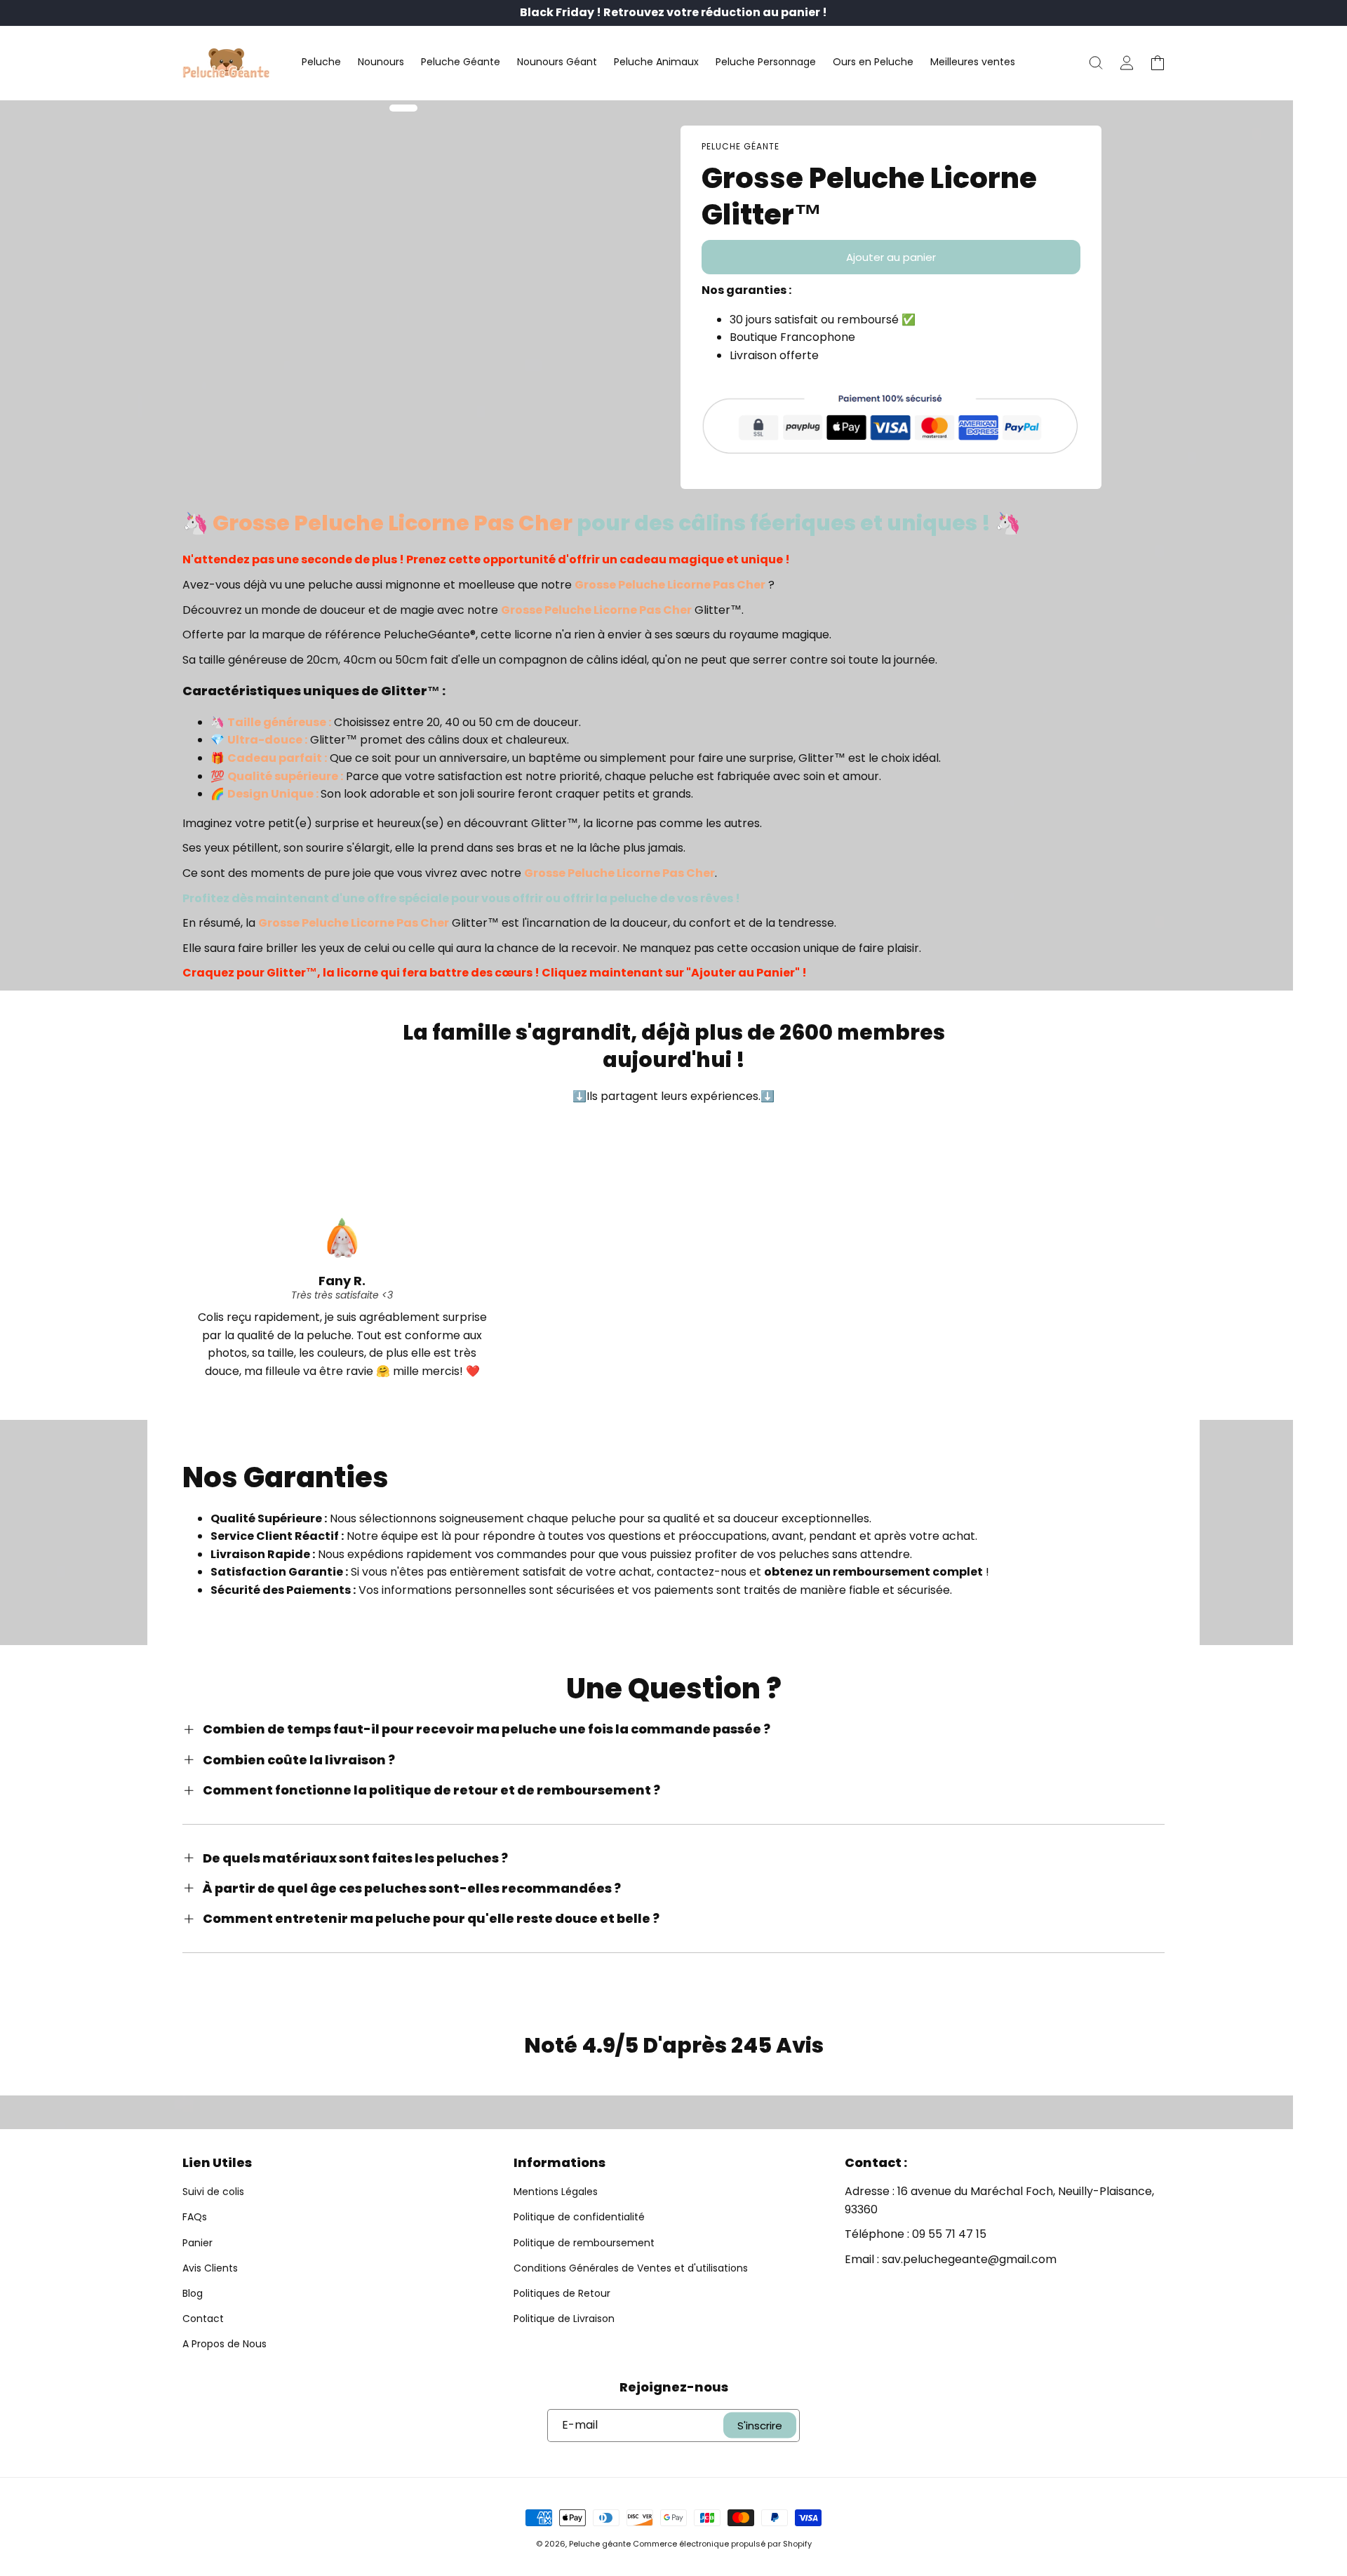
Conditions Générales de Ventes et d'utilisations (631, 2268)
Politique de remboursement (584, 2243)
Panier (197, 2243)
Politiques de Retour (562, 2293)
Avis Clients (210, 2268)
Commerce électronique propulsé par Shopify (722, 2544)
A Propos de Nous (224, 2344)
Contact (203, 2319)
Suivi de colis (213, 2192)
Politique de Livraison (564, 2319)
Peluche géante (600, 2544)
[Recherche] (1096, 63)
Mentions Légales (556, 2192)
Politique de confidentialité (579, 2217)
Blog (193, 2293)
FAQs (195, 2217)
